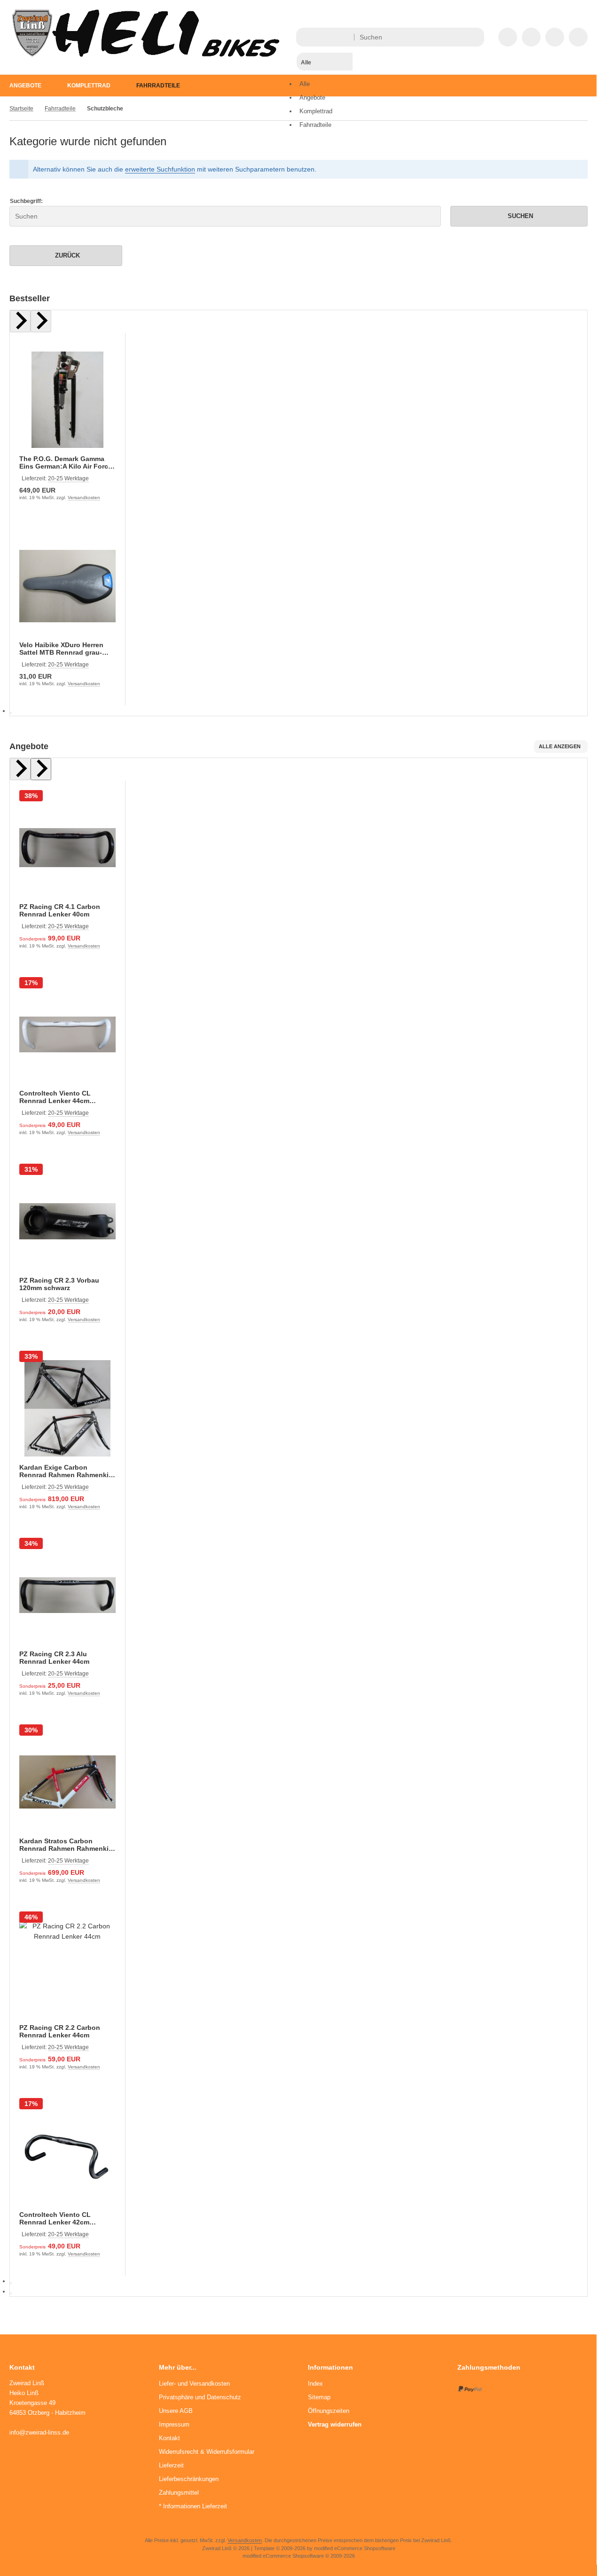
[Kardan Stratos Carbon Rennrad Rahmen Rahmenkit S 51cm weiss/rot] (67, 1782)
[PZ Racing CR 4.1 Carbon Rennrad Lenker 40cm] (67, 848)
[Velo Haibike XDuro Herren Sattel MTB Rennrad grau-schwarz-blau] (67, 586)
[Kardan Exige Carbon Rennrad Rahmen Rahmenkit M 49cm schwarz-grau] (67, 1408)
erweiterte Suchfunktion (160, 169)
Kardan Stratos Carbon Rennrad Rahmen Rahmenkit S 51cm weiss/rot (65, 1845)
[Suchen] (475, 37)
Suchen (519, 216)
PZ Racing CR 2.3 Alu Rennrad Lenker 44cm (54, 1658)
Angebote (25, 86)
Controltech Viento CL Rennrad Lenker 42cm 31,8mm (55, 2218)
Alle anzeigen (560, 746)
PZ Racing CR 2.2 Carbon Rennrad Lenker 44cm (60, 2031)
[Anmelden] (531, 37)
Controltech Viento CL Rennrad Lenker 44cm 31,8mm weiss (55, 1097)
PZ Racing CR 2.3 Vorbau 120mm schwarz (59, 1284)
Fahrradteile (158, 86)
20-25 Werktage (68, 478)
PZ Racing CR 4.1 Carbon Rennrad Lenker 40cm (60, 910)
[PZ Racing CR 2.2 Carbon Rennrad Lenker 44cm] (67, 1969)
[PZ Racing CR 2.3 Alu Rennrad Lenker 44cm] (67, 1595)
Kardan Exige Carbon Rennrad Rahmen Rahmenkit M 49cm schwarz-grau (65, 1471)
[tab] (11, 713)
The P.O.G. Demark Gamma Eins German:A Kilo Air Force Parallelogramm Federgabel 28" (66, 462)
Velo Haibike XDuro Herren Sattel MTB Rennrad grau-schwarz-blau (61, 649)
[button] (325, 80)
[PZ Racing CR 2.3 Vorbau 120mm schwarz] (67, 1221)
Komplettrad (89, 86)
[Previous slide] (20, 321)
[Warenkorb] (555, 37)
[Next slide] (41, 321)
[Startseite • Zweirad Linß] (146, 55)
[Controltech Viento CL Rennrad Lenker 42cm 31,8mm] (67, 2156)
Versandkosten (84, 497)
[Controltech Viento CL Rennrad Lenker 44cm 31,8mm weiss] (67, 1035)
